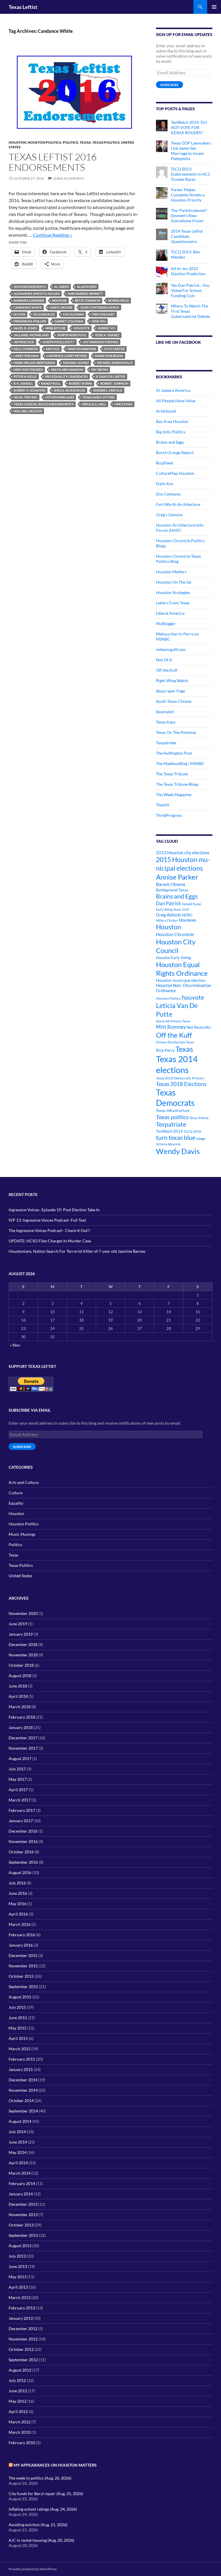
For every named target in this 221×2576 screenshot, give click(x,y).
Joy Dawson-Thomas (100, 342)
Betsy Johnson (87, 300)
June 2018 (18, 1686)
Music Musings (22, 1534)
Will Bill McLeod (28, 411)
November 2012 (23, 2339)
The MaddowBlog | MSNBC (180, 763)
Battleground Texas (172, 890)
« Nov (15, 1345)
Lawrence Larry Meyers (67, 356)
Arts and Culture (24, 1482)
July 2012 (17, 2380)
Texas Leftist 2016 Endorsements (53, 162)
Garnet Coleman (69, 321)
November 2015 (23, 1966)
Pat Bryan (100, 370)
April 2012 (18, 2411)
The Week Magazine (174, 795)
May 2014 (18, 2152)
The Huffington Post (174, 753)
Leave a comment (68, 178)
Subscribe (169, 85)
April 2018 (18, 1696)
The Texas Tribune (172, 774)
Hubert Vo (106, 328)
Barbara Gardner (29, 300)
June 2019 (18, 1624)
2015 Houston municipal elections (183, 864)
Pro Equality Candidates (66, 376)
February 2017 (22, 1810)
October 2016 (21, 1852)
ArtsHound (166, 411)
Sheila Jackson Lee (69, 390)
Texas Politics (106, 142)
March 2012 (20, 2422)
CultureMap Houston (175, 473)
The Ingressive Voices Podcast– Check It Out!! (49, 1230)
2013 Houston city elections (183, 853)
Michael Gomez (76, 363)
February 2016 (22, 1935)
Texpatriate (166, 743)
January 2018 (21, 1727)
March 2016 (20, 1924)
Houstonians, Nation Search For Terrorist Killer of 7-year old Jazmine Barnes (77, 1251)
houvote (82, 328)
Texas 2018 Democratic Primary (180, 1078)
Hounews (187, 920)
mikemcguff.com (171, 649)
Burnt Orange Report (175, 452)
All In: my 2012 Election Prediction (188, 271)
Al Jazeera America (173, 390)
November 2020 (23, 1613)
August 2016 (20, 1872)
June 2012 (18, 2391)
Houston (17, 142)
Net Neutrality (199, 1027)
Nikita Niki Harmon (67, 370)
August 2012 (20, 2370)
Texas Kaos (166, 722)
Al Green (61, 287)
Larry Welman (26, 356)
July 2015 (17, 2007)
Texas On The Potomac (176, 732)
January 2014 (21, 2194)
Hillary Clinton (167, 920)
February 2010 (22, 2443)
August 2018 (20, 1676)
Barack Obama (170, 884)
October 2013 (21, 2225)
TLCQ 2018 (192, 1131)
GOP (186, 909)
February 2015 (22, 2059)
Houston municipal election (181, 980)
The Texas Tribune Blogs (177, 784)
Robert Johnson (114, 383)
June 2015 (18, 2018)
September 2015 (23, 1986)
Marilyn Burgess (109, 356)
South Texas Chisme (174, 701)
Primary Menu (214, 7)
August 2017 (20, 1758)
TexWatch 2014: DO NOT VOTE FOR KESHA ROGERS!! (189, 127)
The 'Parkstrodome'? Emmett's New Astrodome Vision (189, 216)
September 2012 (23, 2360)
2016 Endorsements (30, 287)
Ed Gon (19, 314)
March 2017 (20, 1800)
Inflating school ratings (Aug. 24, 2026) (43, 2509)
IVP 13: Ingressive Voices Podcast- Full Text (47, 1220)
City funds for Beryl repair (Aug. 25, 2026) (46, 2494)
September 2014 (23, 2111)
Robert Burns (80, 383)
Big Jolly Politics (171, 432)
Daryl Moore (61, 307)
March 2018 (20, 1707)
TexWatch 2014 (169, 1131)
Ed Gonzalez (44, 314)
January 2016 (21, 1945)
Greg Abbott (168, 915)
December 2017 (23, 1738)
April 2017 (18, 1790)
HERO (187, 915)
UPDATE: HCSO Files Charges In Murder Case (50, 1241)
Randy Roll (51, 383)
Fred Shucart (103, 314)
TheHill (163, 805)
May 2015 (18, 2028)
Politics (71, 142)
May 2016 (18, 1904)
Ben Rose (59, 300)
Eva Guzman (73, 314)
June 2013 (18, 2266)
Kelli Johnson (26, 349)
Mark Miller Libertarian (34, 363)
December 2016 (23, 1831)
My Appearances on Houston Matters (55, 2465)
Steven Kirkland (60, 397)
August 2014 (20, 2121)
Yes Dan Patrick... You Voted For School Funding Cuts (190, 290)
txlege (201, 1139)
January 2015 (21, 2069)
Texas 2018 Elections (181, 1084)
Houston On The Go (174, 582)
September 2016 (23, 1862)
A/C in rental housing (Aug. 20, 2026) (41, 2540)
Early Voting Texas (169, 909)
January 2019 (21, 1634)
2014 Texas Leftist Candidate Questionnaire (187, 236)
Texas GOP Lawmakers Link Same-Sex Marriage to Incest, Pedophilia (191, 151)
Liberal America (170, 613)
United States (20, 1576)
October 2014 (21, 2101)
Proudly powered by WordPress (33, 2569)
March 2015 (20, 2049)
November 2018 (23, 1655)
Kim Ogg (53, 349)
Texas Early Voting (98, 397)
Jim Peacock (24, 342)
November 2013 (23, 2215)
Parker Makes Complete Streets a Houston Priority (188, 195)
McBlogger (166, 623)
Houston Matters (171, 572)
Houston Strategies (173, 592)
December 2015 (23, 1955)
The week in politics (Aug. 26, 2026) (40, 2478)
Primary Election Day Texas (175, 1042)
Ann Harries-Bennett (85, 294)
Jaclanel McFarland (31, 335)
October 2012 (21, 2349)
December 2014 (23, 2080)
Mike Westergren (28, 370)
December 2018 (23, 1644)
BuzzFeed (164, 463)
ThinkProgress (169, 815)
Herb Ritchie (55, 328)
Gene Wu (98, 321)
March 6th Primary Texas (173, 1021)
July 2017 (17, 1769)
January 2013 (21, 2318)
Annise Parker (177, 877)
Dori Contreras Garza (100, 307)
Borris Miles (119, 300)
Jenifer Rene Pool (72, 335)
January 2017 (21, 1821)
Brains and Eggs (170, 442)
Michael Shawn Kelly (115, 363)
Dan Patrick (168, 903)
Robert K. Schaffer (29, 390)
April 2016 (18, 1914)
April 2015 (18, 2038)
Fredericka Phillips (30, 321)
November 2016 (23, 1841)
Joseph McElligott (58, 342)
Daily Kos (165, 484)
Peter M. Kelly (25, 376)
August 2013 (20, 2246)
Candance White (28, 307)
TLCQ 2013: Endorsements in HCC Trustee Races (191, 174)
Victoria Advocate (168, 1144)
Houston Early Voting (174, 958)
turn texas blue (176, 1138)
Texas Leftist (23, 7)
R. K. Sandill (23, 383)
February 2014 (22, 2183)
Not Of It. (164, 660)
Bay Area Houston (172, 421)
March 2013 (20, 2297)
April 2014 (18, 2163)
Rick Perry (165, 1050)
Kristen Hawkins (82, 349)
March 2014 (20, 2173)
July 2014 (17, 2132)
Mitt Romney (171, 1027)
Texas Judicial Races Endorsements (44, 404)
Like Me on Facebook (178, 342)
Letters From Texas (173, 603)
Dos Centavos (168, 494)
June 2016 (18, 1893)
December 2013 (23, 2204)
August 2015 (20, 1997)
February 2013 (22, 2308)
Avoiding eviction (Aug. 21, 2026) (38, 2525)
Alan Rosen (87, 287)
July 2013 (17, 2256)
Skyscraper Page (170, 691)
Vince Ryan (123, 404)
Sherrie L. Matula (108, 390)
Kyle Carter (114, 349)
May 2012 (18, 2401)
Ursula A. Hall (94, 404)
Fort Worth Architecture (178, 504)
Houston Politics (44, 142)
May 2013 (18, 2277)
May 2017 (18, 1779)
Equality (16, 1503)
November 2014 (23, 2090)
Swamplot (165, 712)
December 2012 (23, 2329)
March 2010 (20, 2432)
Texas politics (172, 1117)
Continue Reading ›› (53, 235)
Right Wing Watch (172, 680)
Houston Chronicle (175, 934)
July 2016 (17, 1883)
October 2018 (21, 1665)
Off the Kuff (167, 670)
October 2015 (21, 1976)
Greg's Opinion (169, 515)
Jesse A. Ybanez (107, 335)
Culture (16, 1493)
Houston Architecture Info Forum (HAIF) (180, 528)
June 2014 (18, 2142)
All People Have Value (176, 401)
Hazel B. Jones (25, 328)
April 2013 (18, 2287)
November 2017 (23, 1748)
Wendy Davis (178, 1151)
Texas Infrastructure (173, 1110)
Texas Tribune (199, 1118)
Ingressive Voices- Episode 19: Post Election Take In (54, 1210)
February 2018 (22, 1717)
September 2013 (23, 2235)
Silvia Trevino (25, 397)
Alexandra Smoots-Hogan (37, 294)
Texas (85, 142)
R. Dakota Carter (110, 376)
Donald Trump (192, 904)
